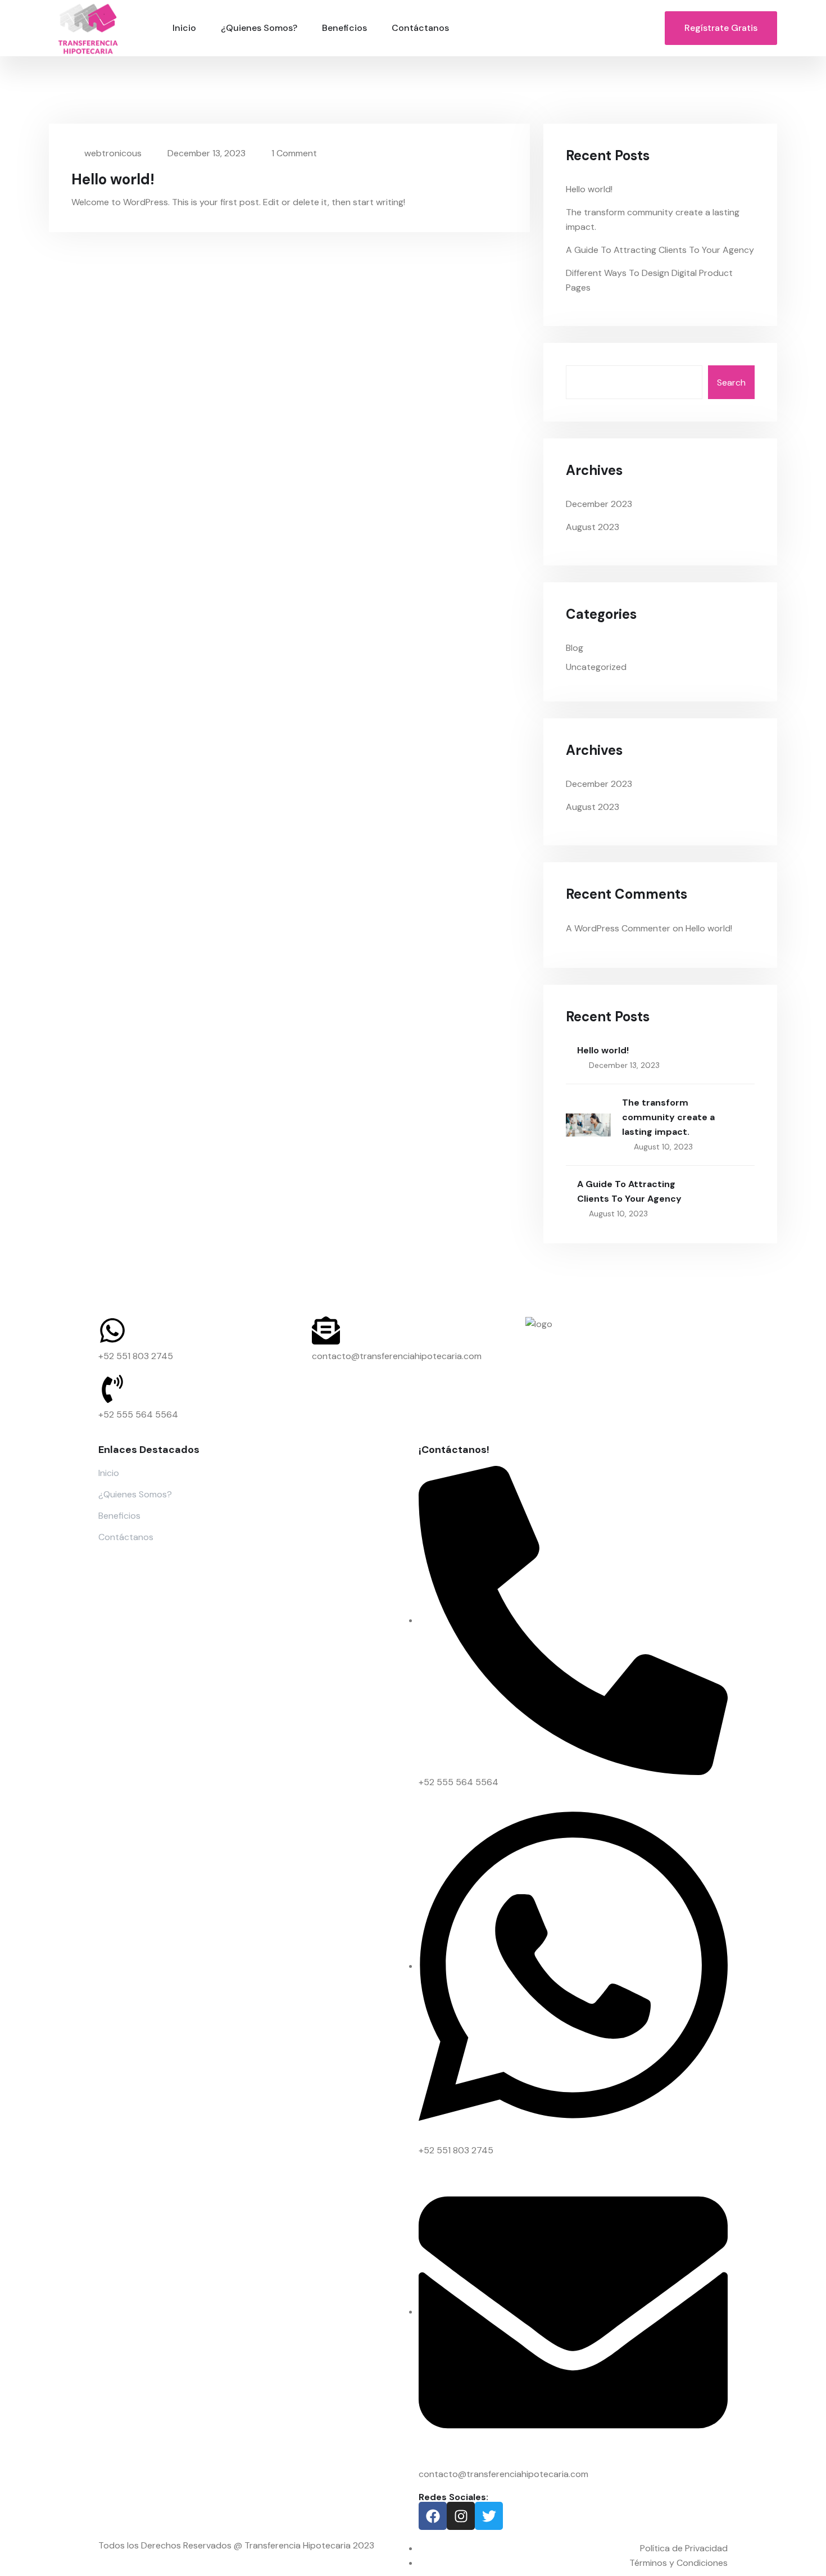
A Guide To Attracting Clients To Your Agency (660, 250)
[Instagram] (461, 2516)
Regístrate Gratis (721, 28)
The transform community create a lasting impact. (668, 1117)
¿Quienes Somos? (259, 28)
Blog (575, 648)
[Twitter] (489, 2516)
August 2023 (593, 527)
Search (731, 382)
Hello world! (113, 179)
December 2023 (599, 504)
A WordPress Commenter (618, 928)
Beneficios (344, 28)
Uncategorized (596, 667)
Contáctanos (420, 28)
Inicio (184, 28)
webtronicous (112, 153)
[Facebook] (433, 2516)
